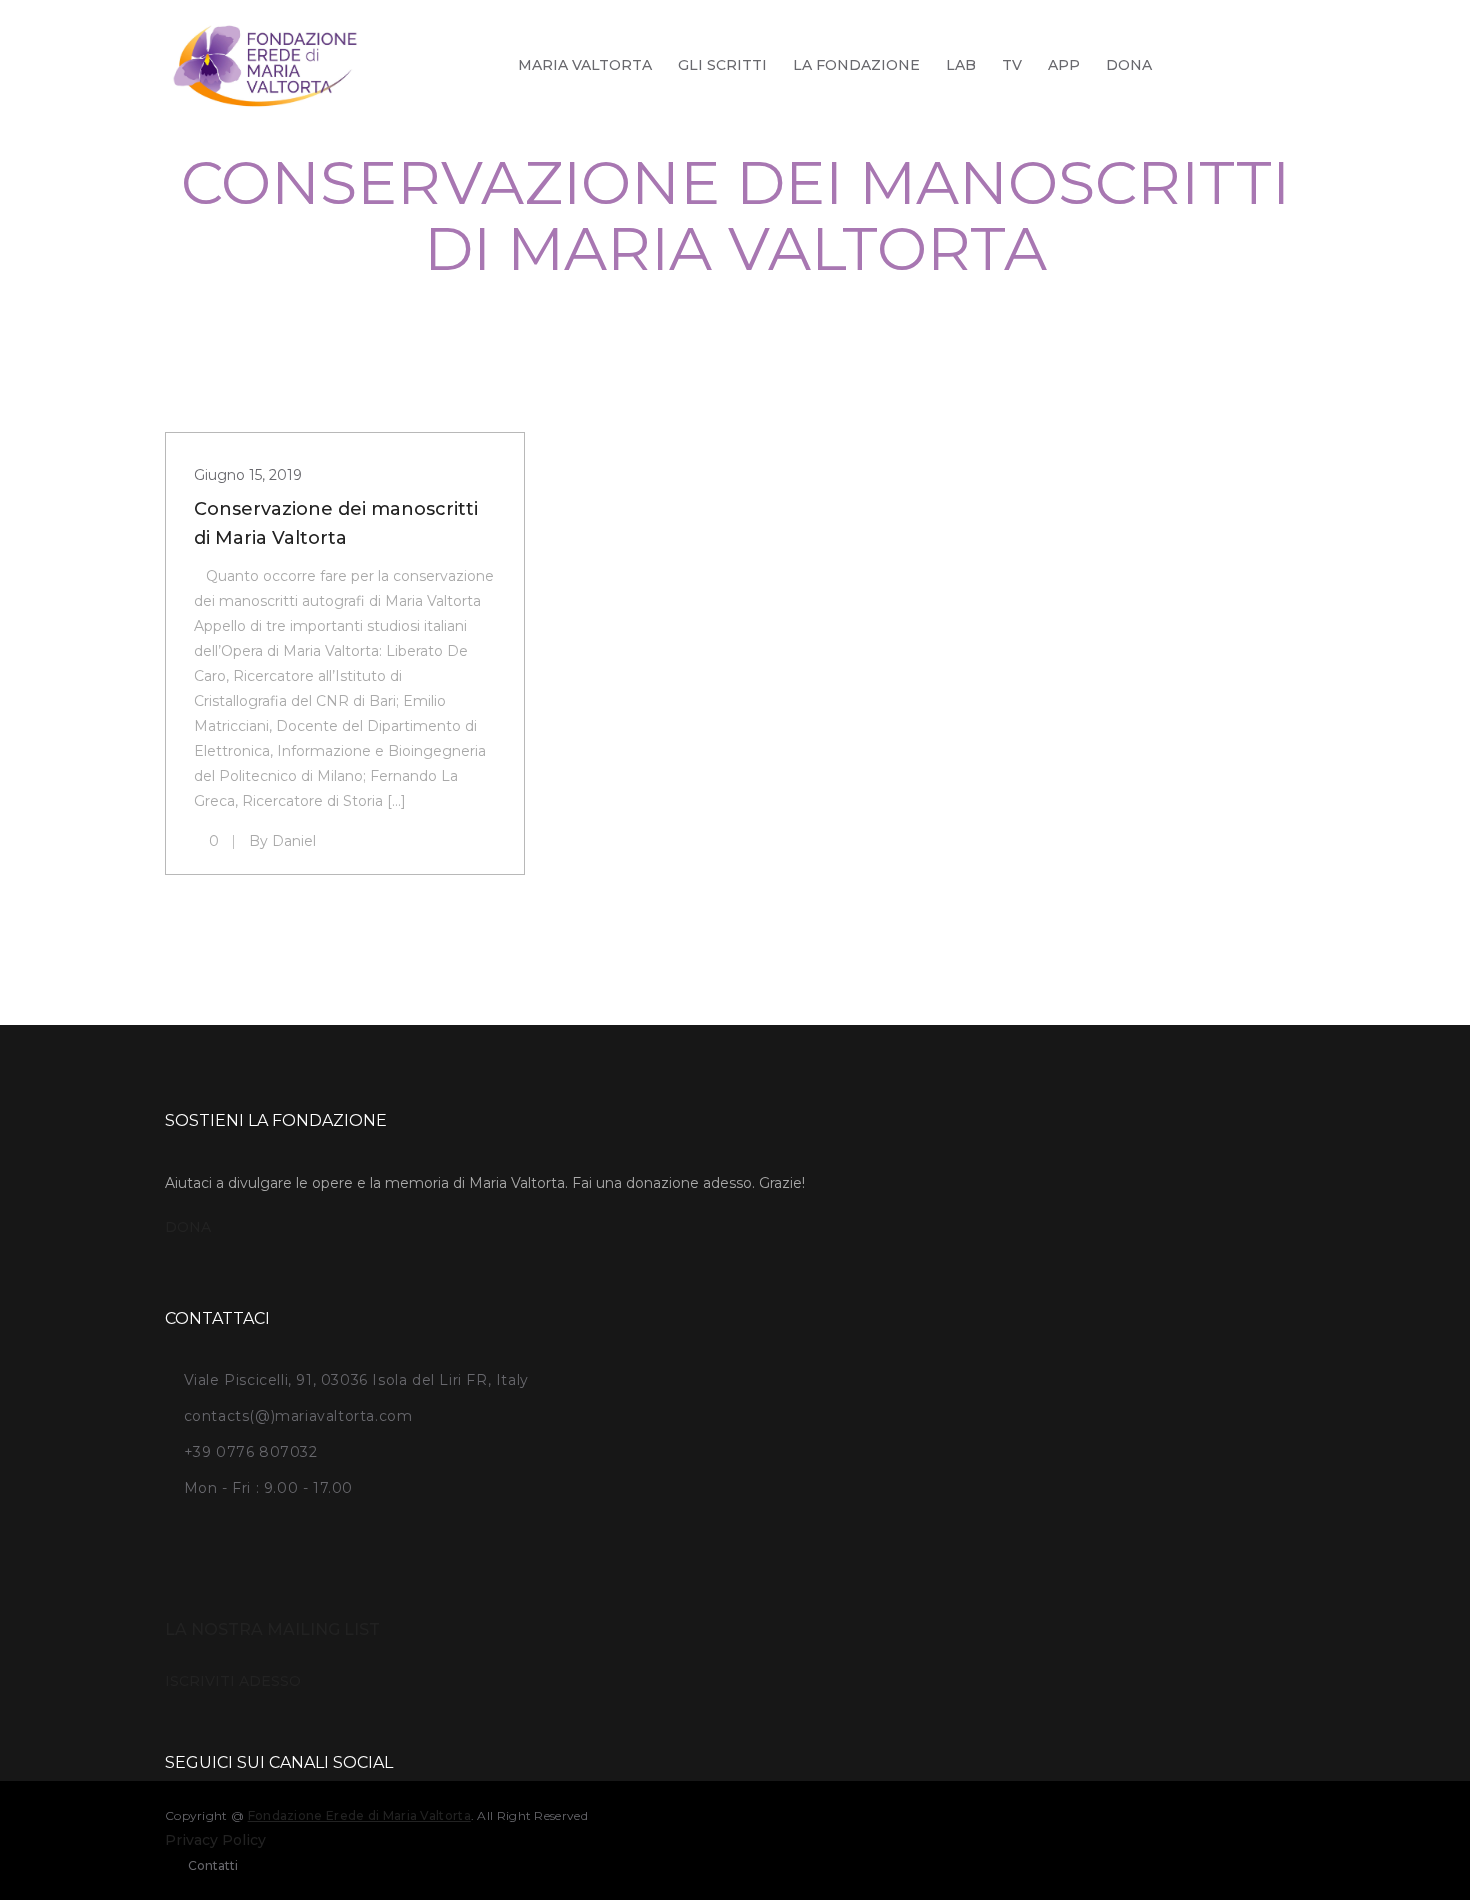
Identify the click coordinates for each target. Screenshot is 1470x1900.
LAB (961, 65)
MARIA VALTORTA (585, 65)
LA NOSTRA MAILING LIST (272, 1629)
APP (1064, 65)
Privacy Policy (215, 1840)
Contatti (213, 1865)
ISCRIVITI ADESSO (233, 1681)
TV (1012, 65)
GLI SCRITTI (722, 65)
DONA (1129, 65)
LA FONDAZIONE (856, 65)
